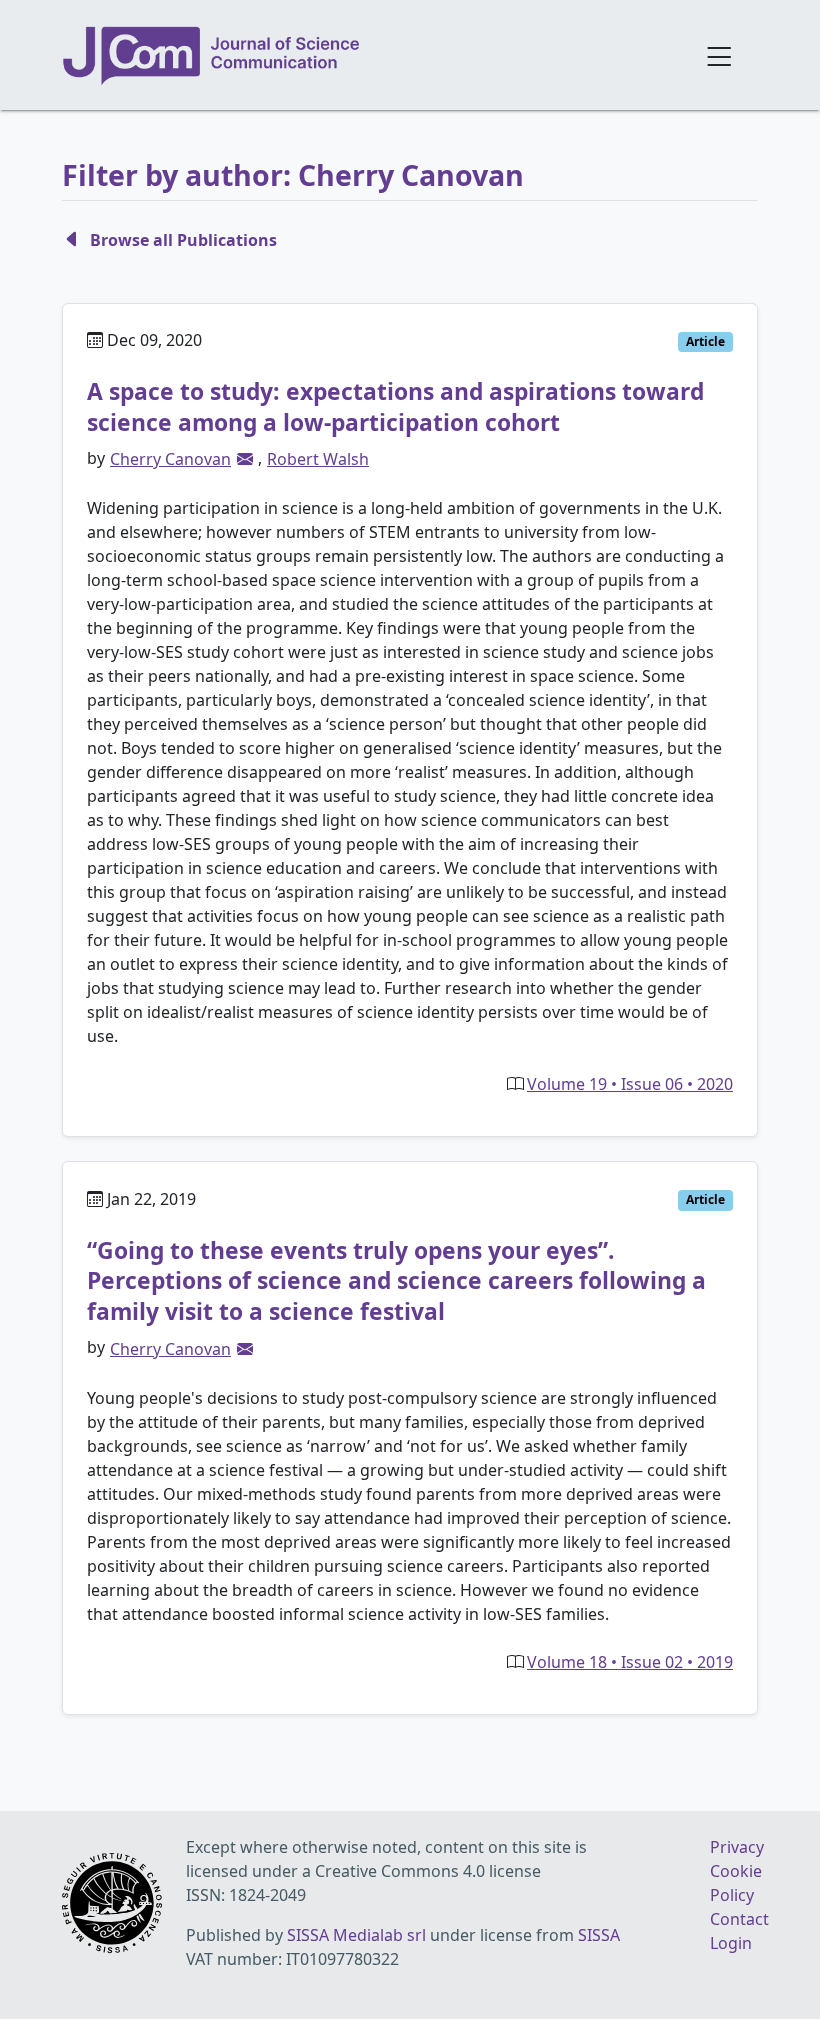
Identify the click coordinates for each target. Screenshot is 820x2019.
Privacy (737, 1847)
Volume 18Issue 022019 (630, 1662)
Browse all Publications (183, 240)
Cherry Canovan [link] (170, 459)
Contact (739, 1919)
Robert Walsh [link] (318, 459)
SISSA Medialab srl (356, 1935)
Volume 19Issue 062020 (630, 1084)
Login (731, 1943)
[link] (245, 459)
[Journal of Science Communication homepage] (371, 56)
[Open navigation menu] (719, 55)
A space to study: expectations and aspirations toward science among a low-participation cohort (395, 407)
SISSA (599, 1935)
